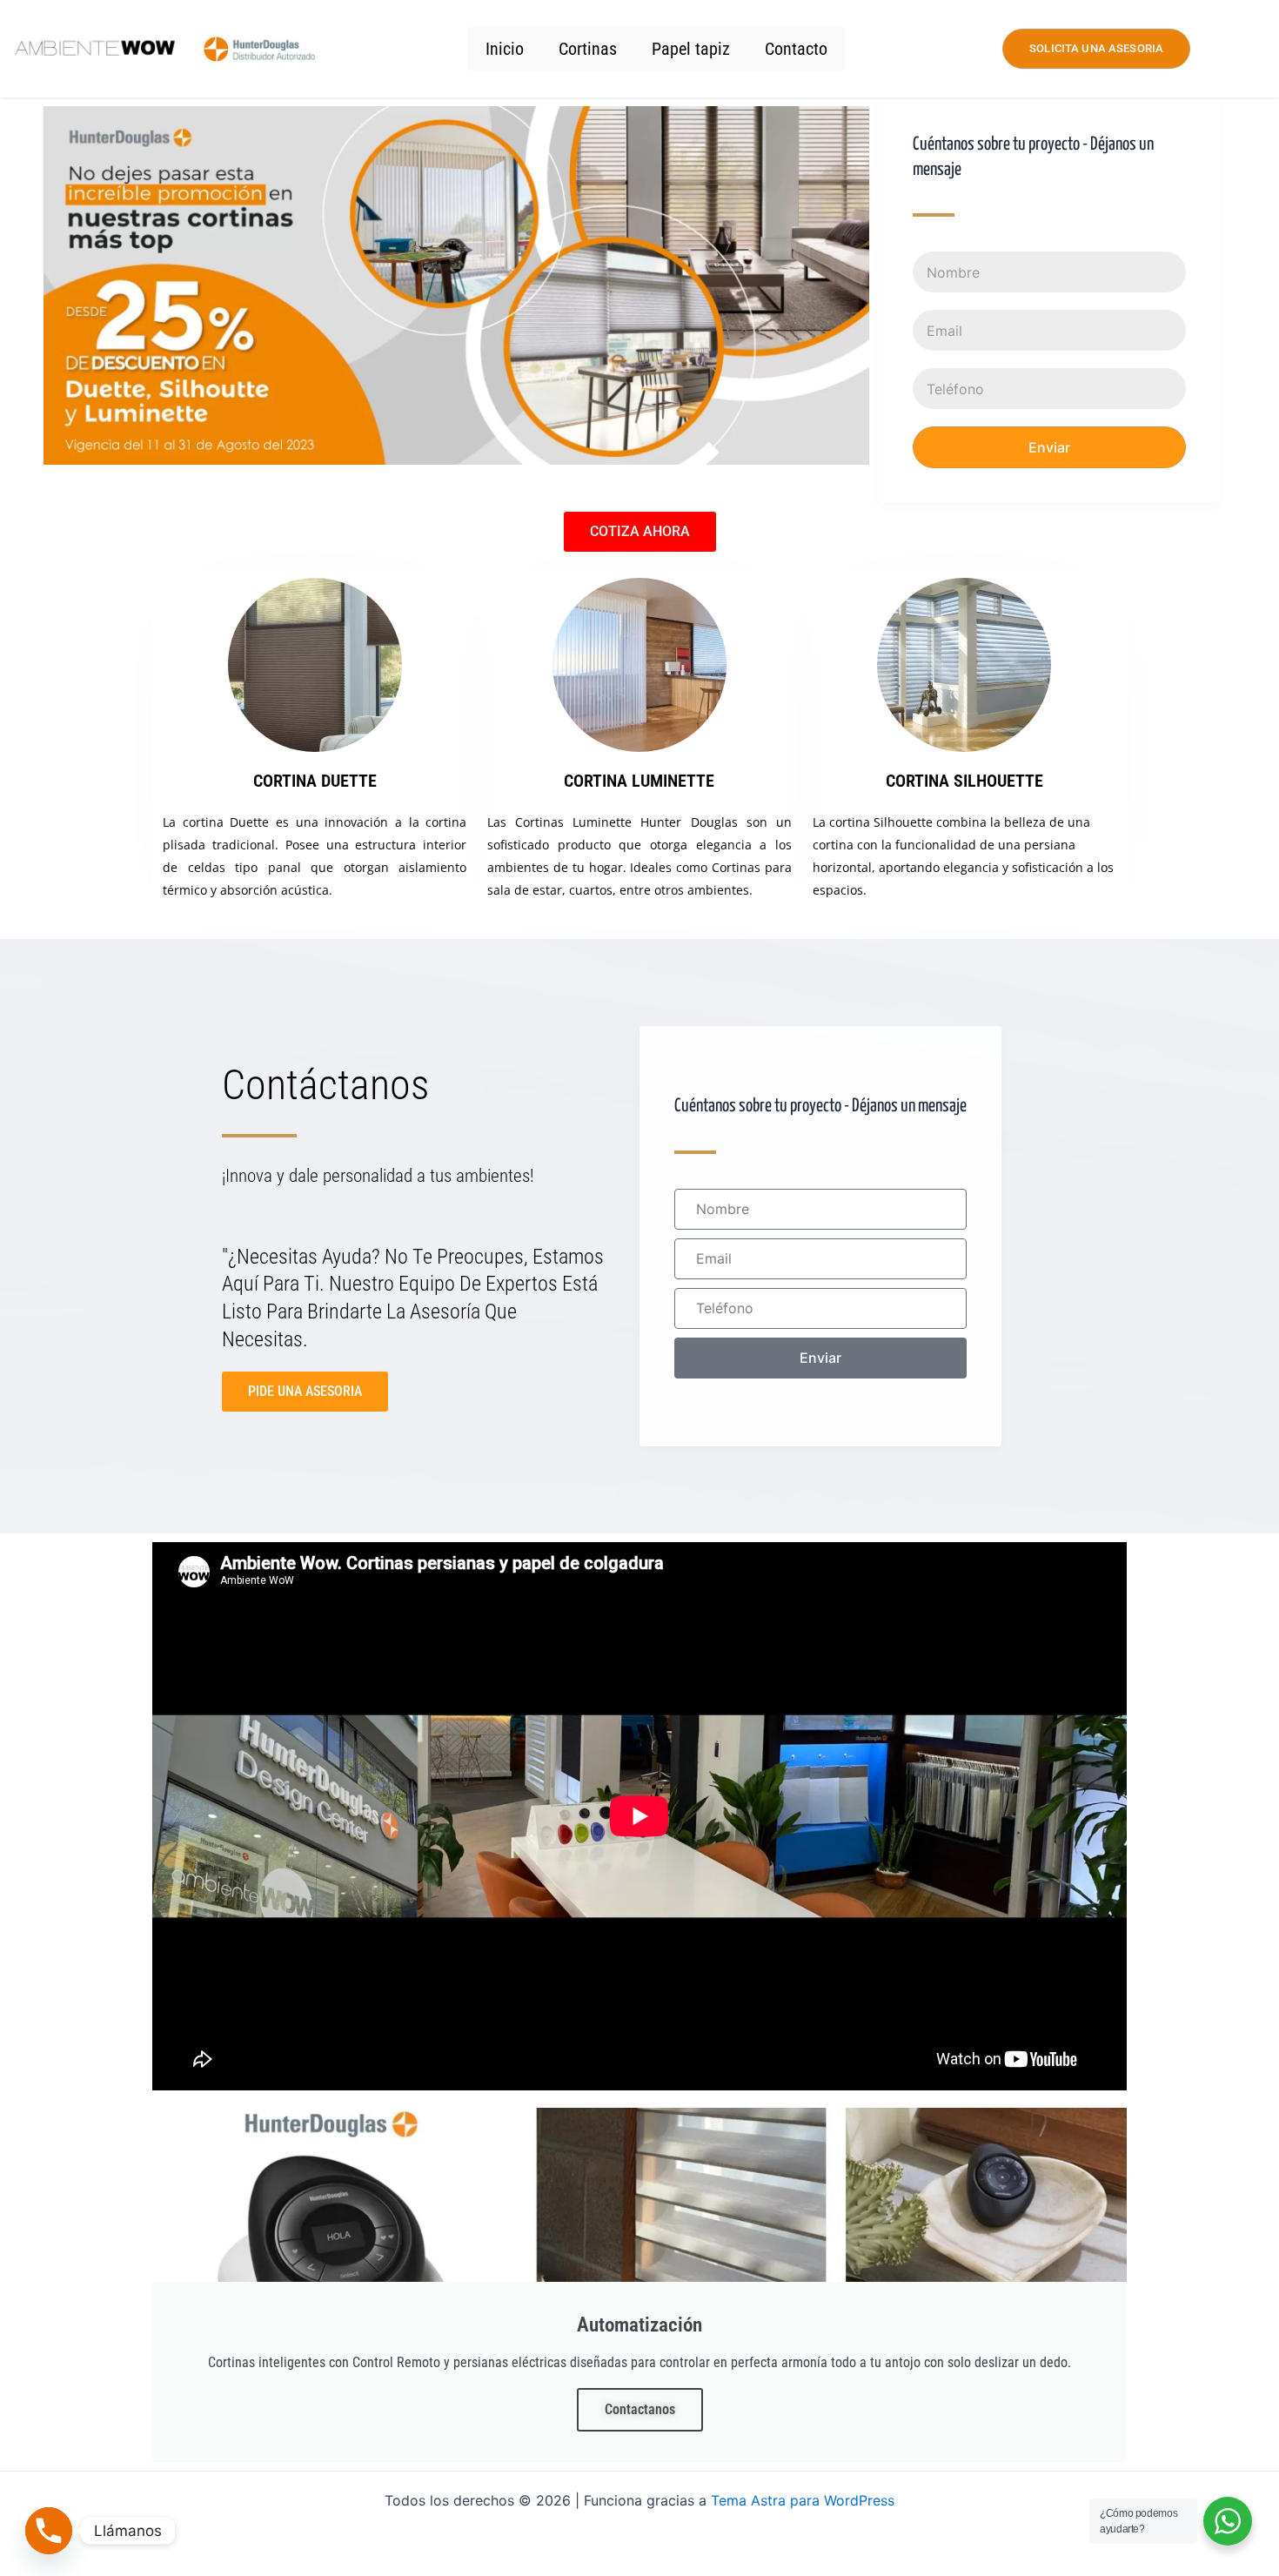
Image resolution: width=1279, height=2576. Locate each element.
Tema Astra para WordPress (803, 2500)
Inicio (505, 49)
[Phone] (49, 2531)
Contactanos (640, 2409)
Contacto (796, 49)
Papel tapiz (691, 49)
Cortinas (588, 49)
